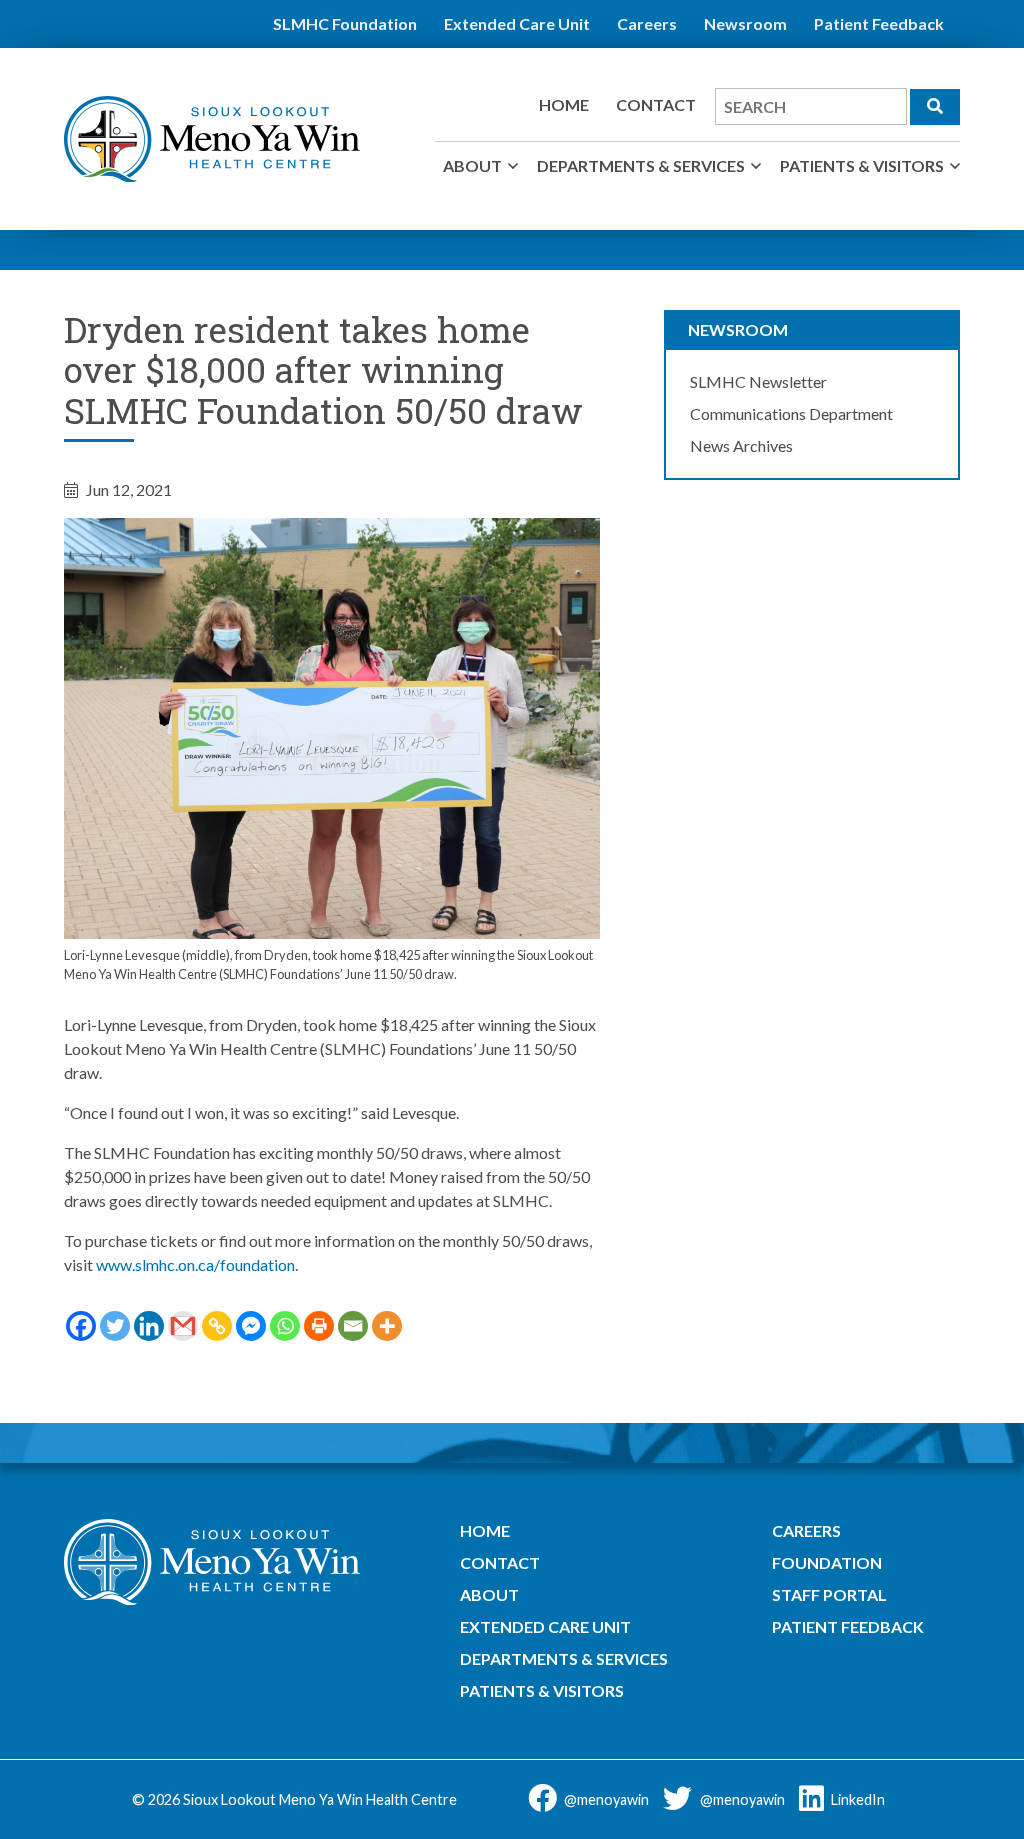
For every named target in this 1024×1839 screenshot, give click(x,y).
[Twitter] (115, 1326)
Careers (647, 23)
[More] (387, 1326)
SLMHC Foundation (345, 23)
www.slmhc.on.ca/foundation (195, 1264)
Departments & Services (641, 165)
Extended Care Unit (517, 23)
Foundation (827, 1562)
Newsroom (745, 23)
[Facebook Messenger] (251, 1326)
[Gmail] (183, 1326)
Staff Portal (829, 1594)
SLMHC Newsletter (758, 381)
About (472, 165)
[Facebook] (81, 1326)
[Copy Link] (217, 1326)
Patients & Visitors (862, 165)
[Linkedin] (149, 1326)
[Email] (353, 1326)
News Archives (741, 445)
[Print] (319, 1326)
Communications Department (791, 413)
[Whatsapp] (285, 1326)
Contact (656, 104)
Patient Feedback (879, 23)
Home (564, 104)
